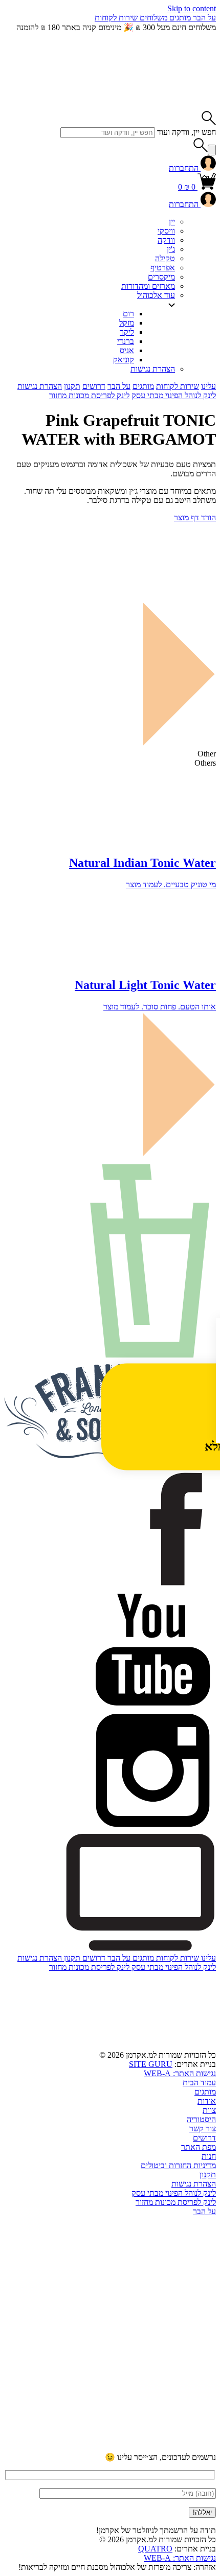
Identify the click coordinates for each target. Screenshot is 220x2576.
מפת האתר (199, 2147)
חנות (209, 2156)
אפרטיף (163, 268)
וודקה (166, 240)
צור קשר (203, 2129)
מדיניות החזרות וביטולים (178, 2165)
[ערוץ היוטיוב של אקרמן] (139, 2290)
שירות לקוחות (116, 18)
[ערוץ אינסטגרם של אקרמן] (139, 2369)
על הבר (203, 18)
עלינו (208, 386)
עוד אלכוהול (156, 295)
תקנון (72, 386)
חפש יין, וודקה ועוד (186, 132)
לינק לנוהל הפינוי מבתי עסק (174, 395)
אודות (207, 2101)
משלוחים (152, 18)
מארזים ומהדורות (148, 286)
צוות (209, 2110)
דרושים (94, 386)
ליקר (127, 332)
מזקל (127, 323)
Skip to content (192, 8)
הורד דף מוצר (195, 517)
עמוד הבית (199, 2083)
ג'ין (171, 249)
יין (172, 222)
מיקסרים (161, 277)
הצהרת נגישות (153, 369)
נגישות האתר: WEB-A (180, 2073)
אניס (127, 350)
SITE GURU (151, 2064)
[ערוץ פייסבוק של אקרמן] (139, 2447)
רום (128, 314)
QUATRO (155, 2549)
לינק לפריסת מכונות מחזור (89, 395)
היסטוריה (201, 2119)
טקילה (165, 258)
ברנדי (126, 341)
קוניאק (124, 360)
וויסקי (166, 231)
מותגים (179, 18)
